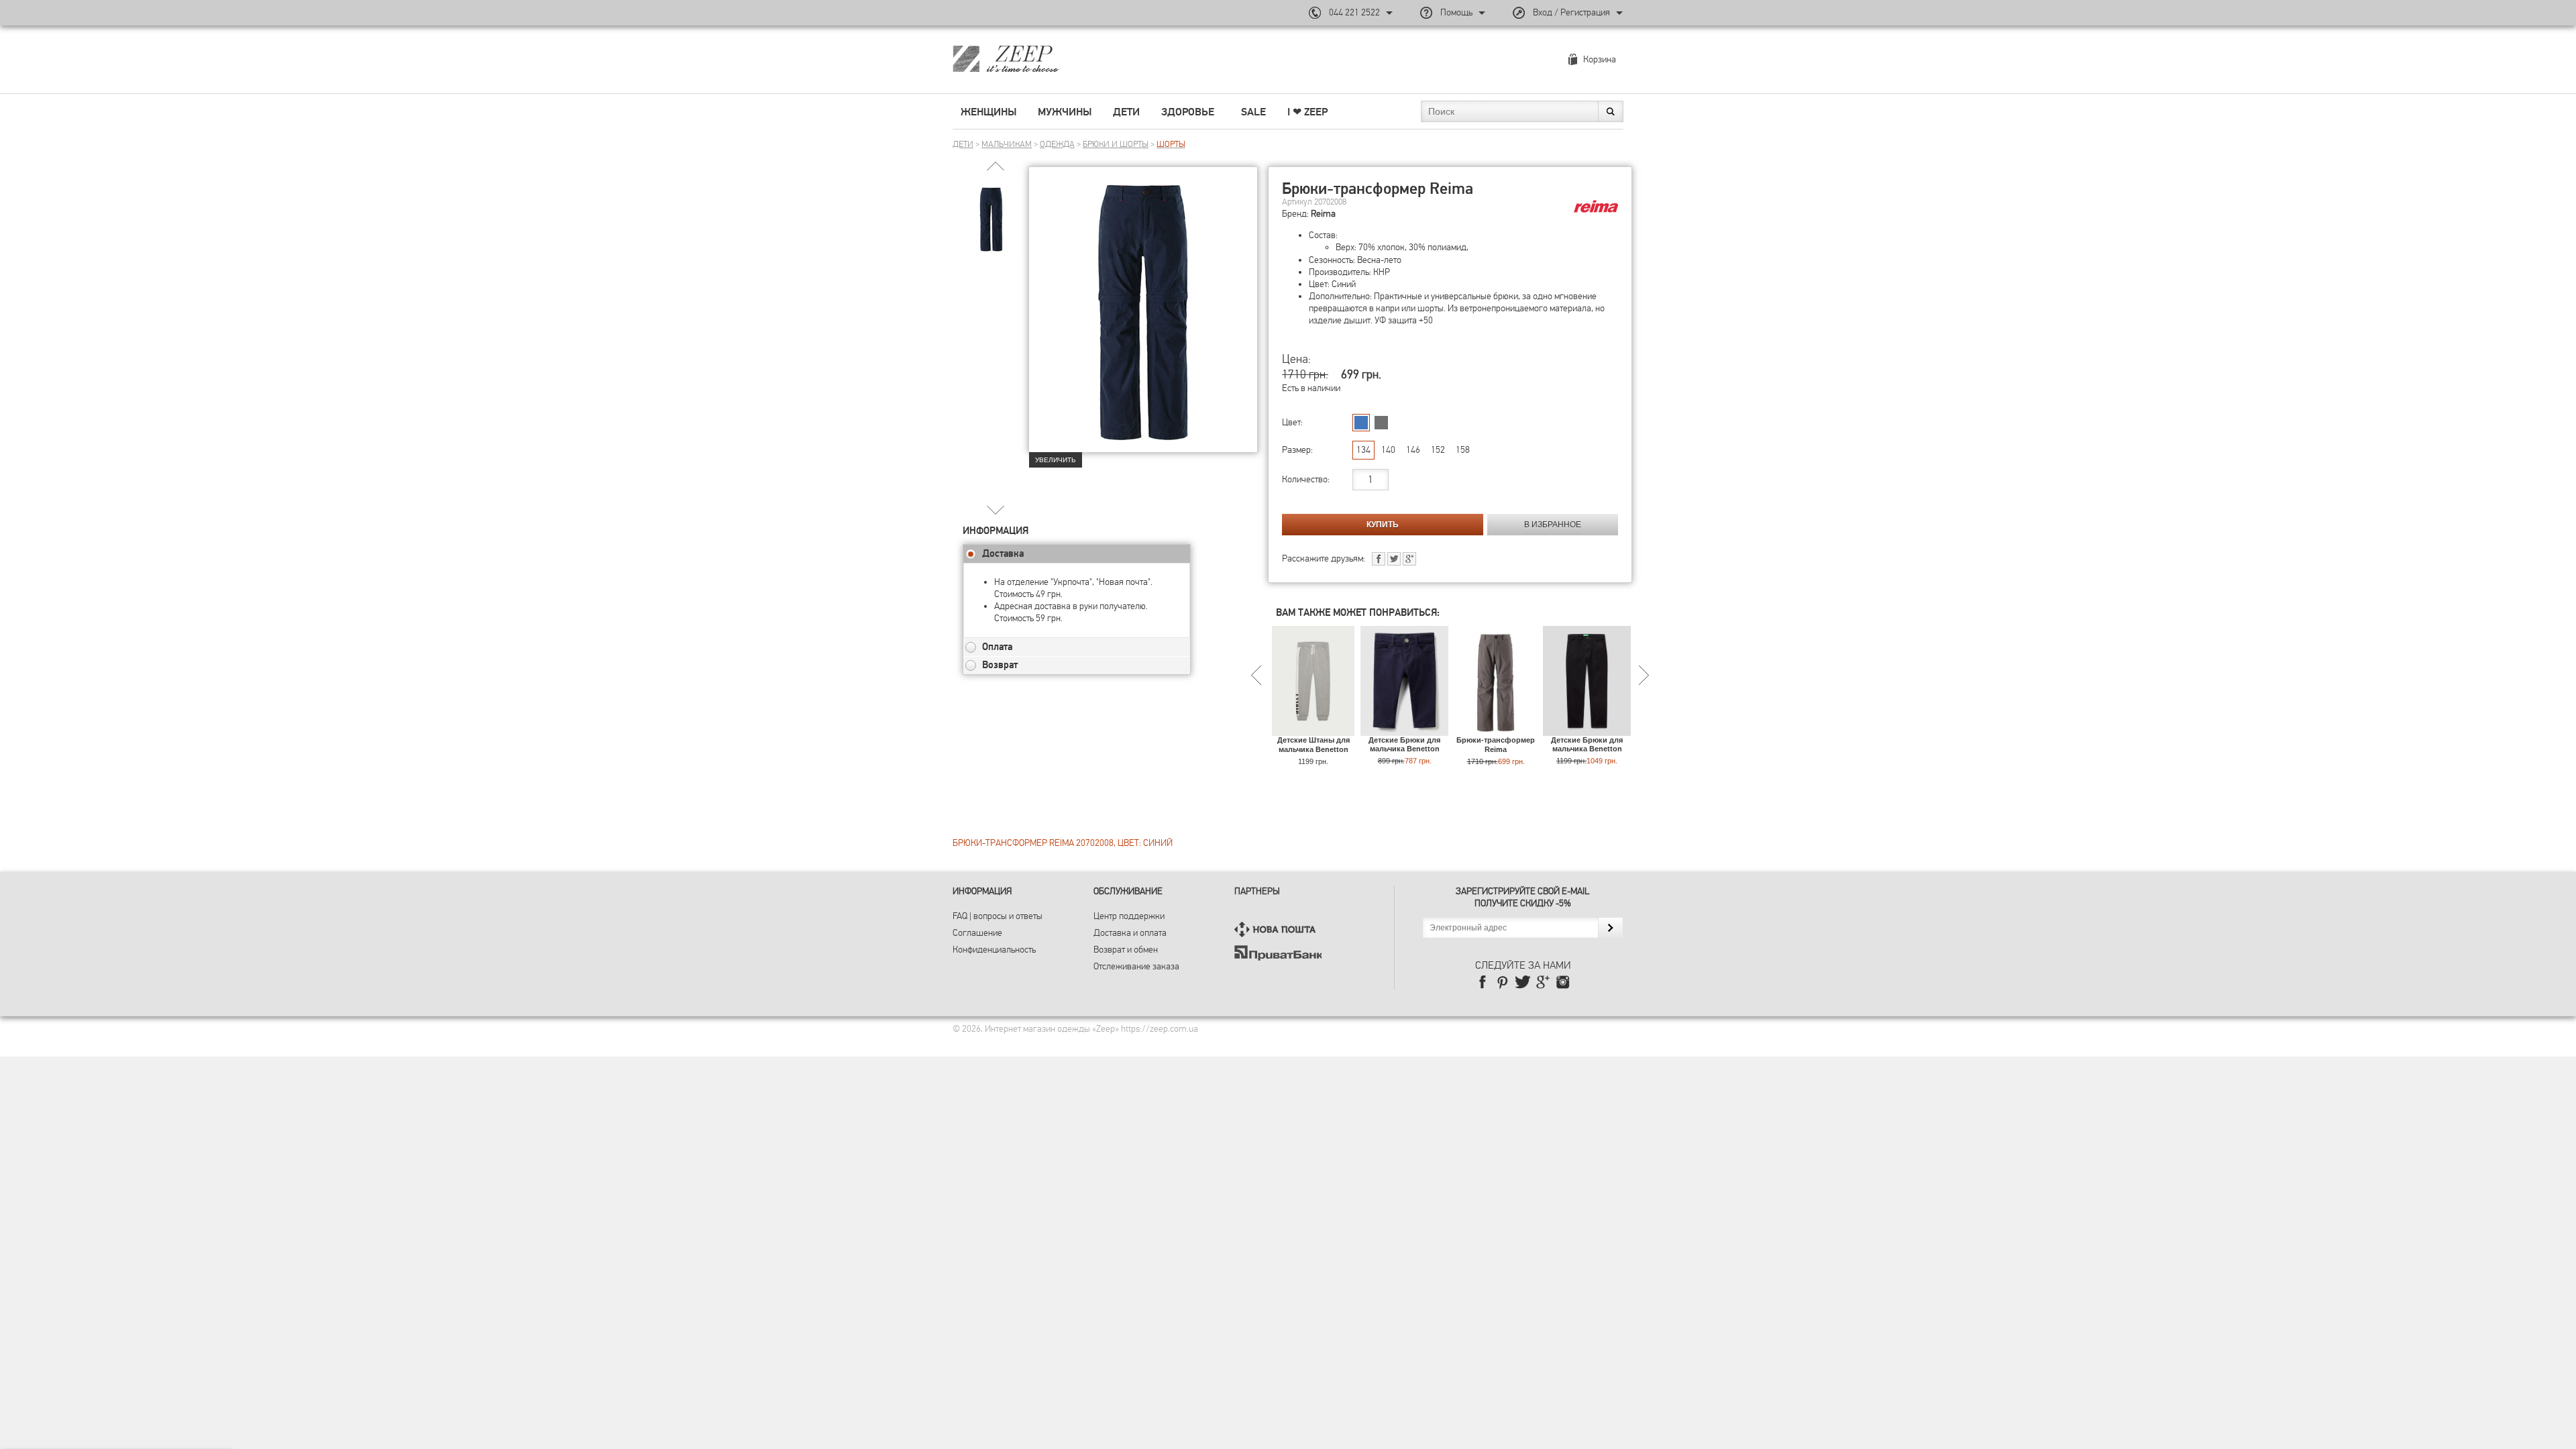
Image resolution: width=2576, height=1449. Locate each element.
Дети (1126, 112)
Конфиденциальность (994, 950)
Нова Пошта (1278, 929)
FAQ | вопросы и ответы (998, 916)
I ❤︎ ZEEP (1307, 112)
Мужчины (1065, 112)
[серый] (1381, 423)
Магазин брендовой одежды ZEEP (1029, 58)
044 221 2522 (1354, 12)
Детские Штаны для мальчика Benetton (1313, 744)
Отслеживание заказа (1136, 966)
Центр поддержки (1129, 916)
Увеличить (1056, 460)
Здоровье (1188, 112)
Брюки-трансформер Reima (1496, 744)
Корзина (1600, 59)
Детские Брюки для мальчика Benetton (1404, 744)
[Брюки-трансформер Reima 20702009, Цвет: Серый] (1496, 730)
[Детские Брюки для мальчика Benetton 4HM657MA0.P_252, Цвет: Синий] (1404, 730)
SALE (1253, 112)
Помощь (1456, 12)
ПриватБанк (1278, 953)
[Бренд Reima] (1596, 207)
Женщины (988, 112)
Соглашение (977, 933)
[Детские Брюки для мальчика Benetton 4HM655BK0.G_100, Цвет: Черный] (1587, 730)
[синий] (1361, 423)
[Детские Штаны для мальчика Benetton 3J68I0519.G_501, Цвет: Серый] (1313, 730)
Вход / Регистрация (1571, 12)
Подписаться (1610, 928)
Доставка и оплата (1130, 933)
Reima (1323, 214)
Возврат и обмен (1126, 950)
